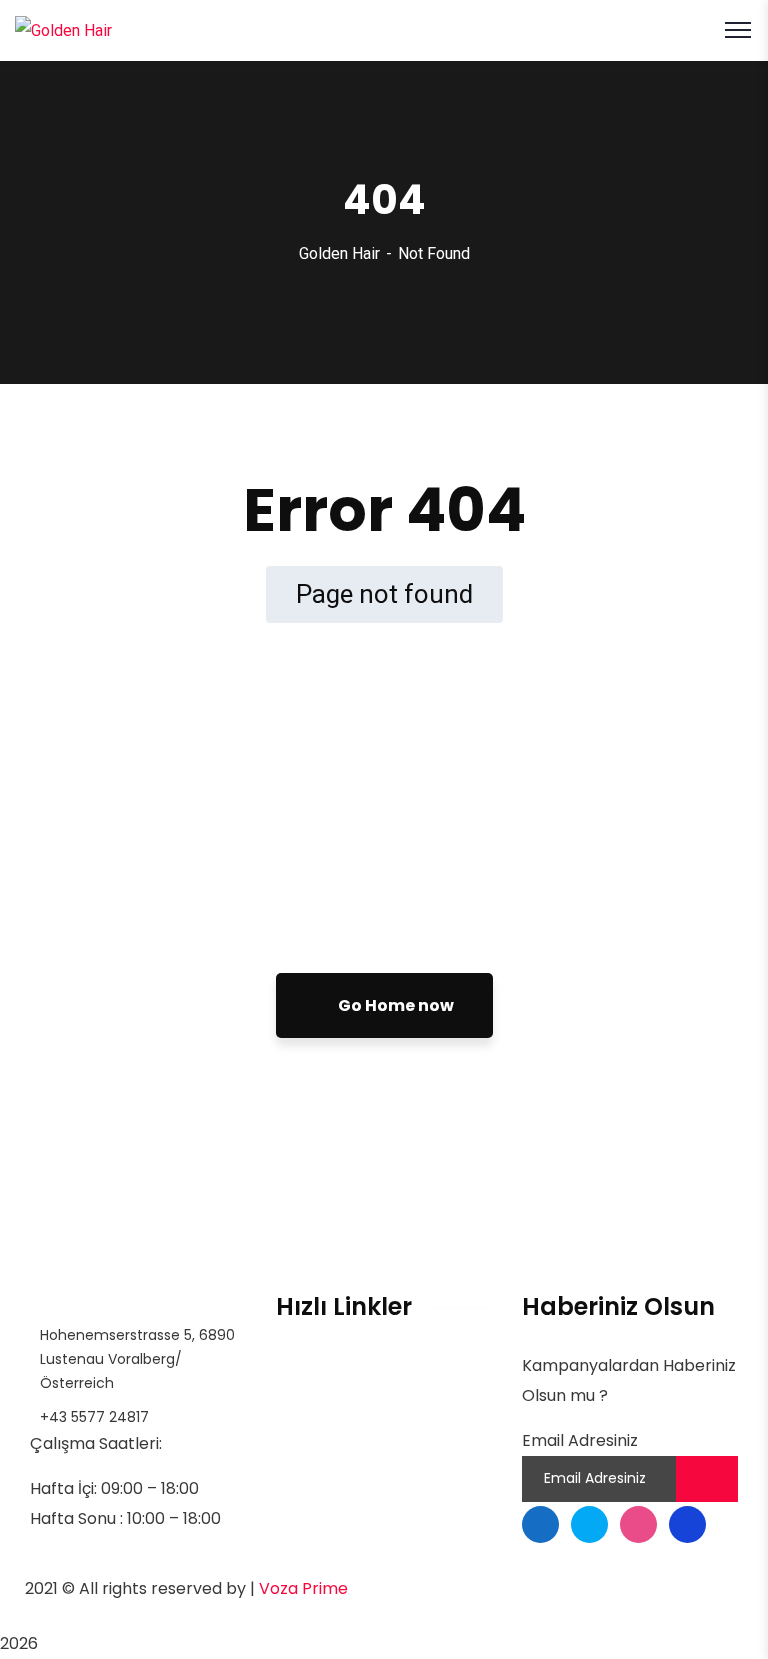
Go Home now (394, 1005)
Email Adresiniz (580, 1440)
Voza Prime (303, 1588)
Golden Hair (339, 253)
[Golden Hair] (63, 29)
